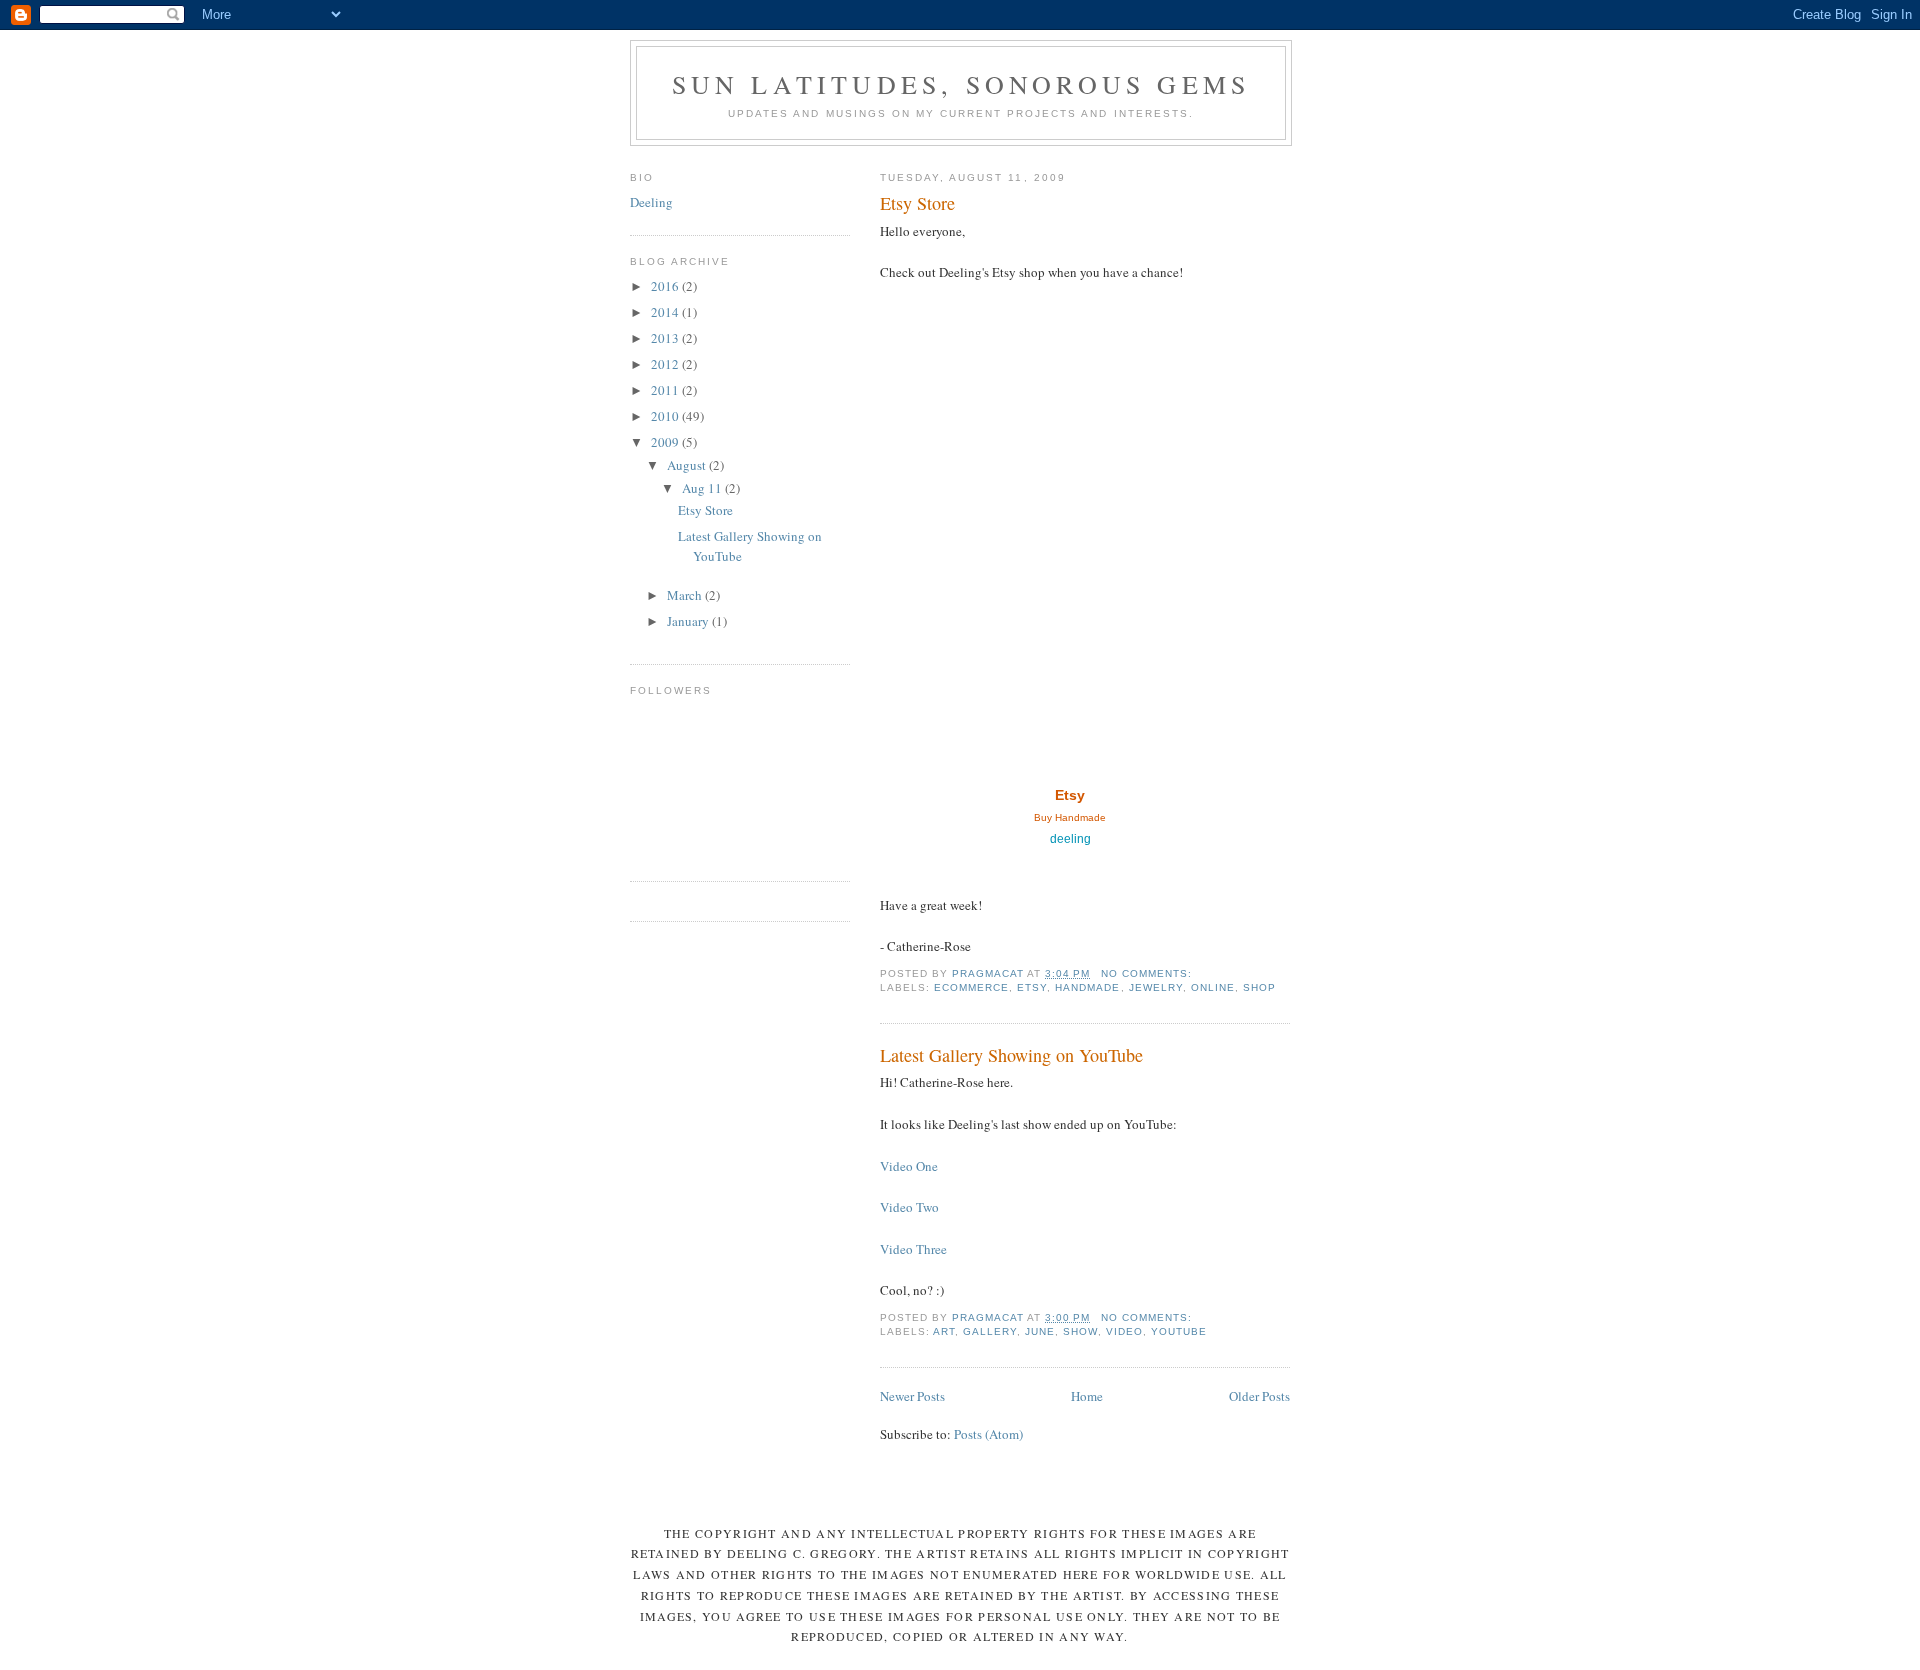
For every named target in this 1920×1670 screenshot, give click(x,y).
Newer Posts (912, 1396)
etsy (1032, 987)
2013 (666, 338)
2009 (666, 442)
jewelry (1156, 987)
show (1080, 1331)
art (944, 1331)
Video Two (909, 1207)
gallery (990, 1331)
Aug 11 (703, 488)
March (686, 595)
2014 (666, 312)
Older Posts (1259, 1396)
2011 (666, 390)
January (689, 621)
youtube (1179, 1331)
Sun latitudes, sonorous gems (961, 84)
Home (1087, 1396)
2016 (666, 286)
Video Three (913, 1249)
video (1124, 1331)
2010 (666, 416)
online (1213, 987)
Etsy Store (917, 203)
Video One (909, 1166)
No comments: (1148, 973)
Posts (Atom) (988, 1434)
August (688, 465)
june (1040, 1331)
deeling (1070, 839)
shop (1259, 987)
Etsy (1070, 795)
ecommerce (971, 987)
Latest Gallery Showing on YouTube (1011, 1055)
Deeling (651, 202)
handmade (1087, 987)
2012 (666, 364)
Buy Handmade (1070, 817)
